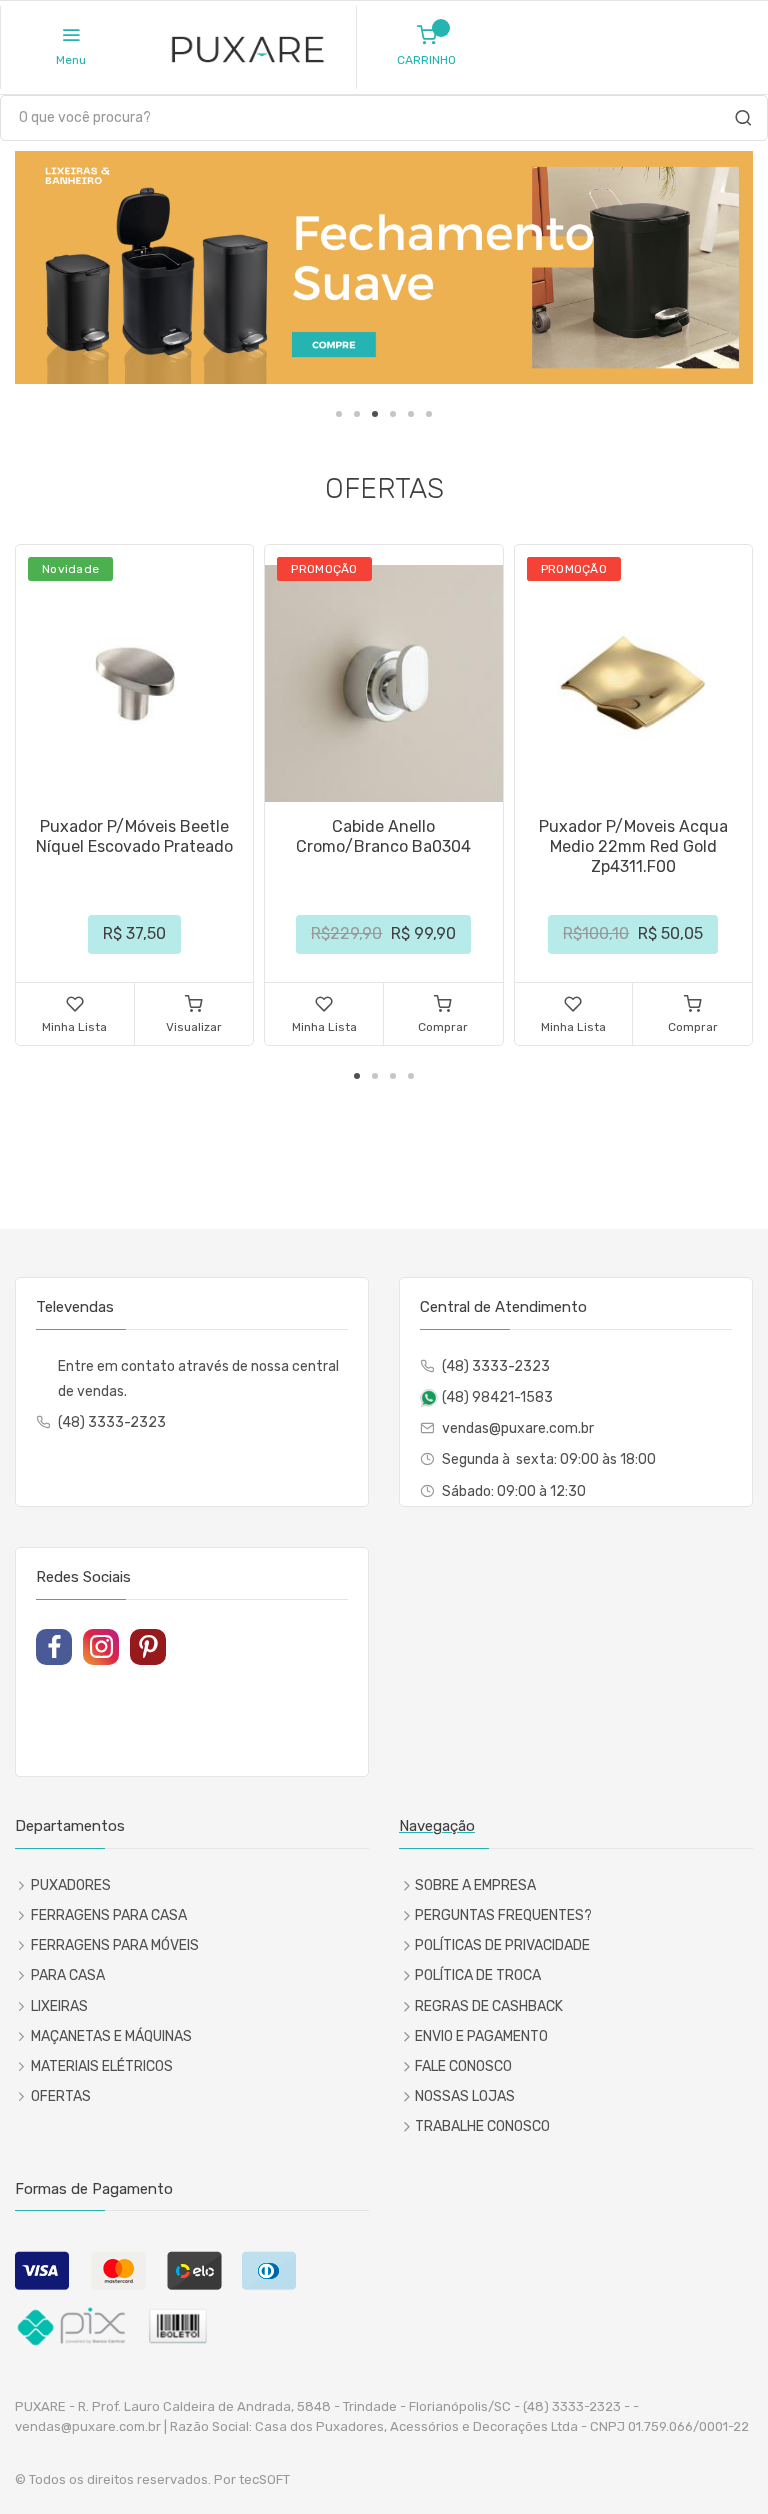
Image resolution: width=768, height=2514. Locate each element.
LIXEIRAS (59, 2006)
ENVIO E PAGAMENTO (481, 2036)
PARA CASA (68, 1975)
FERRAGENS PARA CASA (109, 1915)
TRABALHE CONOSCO (482, 2126)
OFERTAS (61, 2096)
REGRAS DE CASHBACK (489, 2006)
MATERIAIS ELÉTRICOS (102, 2066)
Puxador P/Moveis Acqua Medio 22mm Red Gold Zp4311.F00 (633, 846)
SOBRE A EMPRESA (475, 1885)
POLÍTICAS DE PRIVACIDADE (502, 1945)
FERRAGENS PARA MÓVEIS (115, 1945)
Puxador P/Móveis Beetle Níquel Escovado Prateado (134, 836)
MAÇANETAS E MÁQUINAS (111, 2036)
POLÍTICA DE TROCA (478, 1975)
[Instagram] (101, 1647)
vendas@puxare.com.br (518, 1428)
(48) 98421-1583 (497, 1397)
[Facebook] (54, 1647)
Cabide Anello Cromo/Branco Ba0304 (383, 836)
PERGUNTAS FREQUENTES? (503, 1915)
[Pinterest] (148, 1647)
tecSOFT (264, 2479)
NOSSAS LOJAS (465, 2096)
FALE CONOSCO (463, 2066)
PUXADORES (71, 1885)
